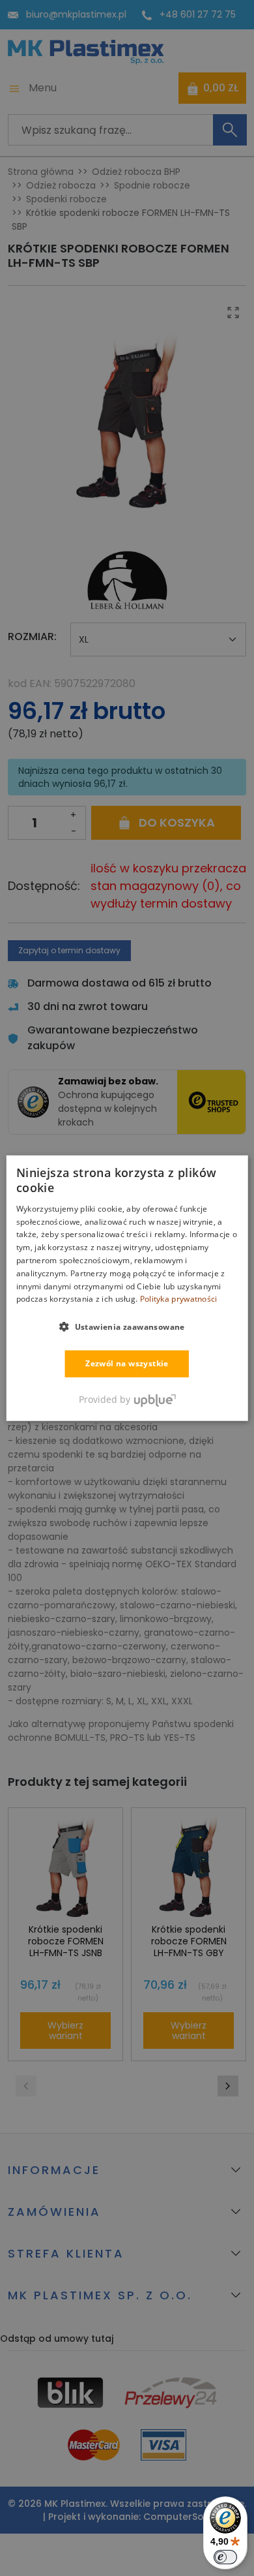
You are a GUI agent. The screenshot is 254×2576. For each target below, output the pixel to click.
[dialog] (127, 1288)
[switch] (225, 2557)
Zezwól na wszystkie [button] (127, 1363)
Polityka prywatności (179, 1299)
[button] (127, 1326)
